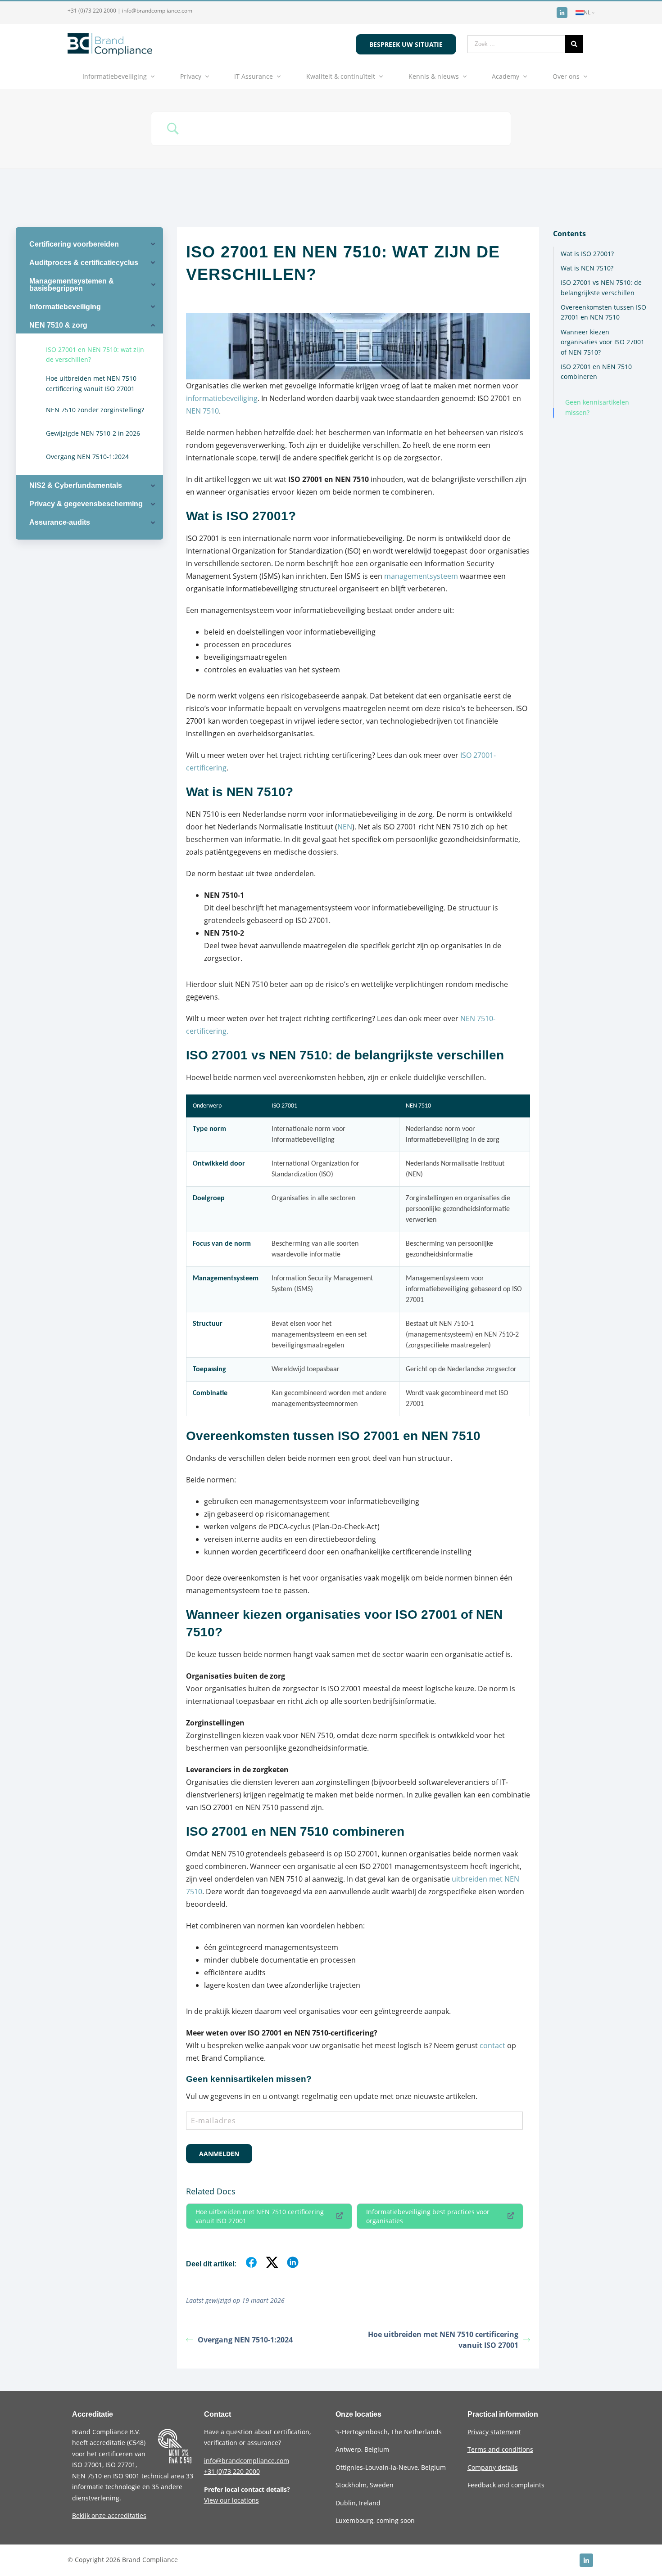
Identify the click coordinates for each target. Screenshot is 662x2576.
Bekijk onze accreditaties (109, 2515)
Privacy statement (494, 2432)
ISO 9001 (126, 2476)
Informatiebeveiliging (115, 76)
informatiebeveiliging (222, 398)
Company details (493, 2467)
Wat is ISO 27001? (587, 254)
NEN (345, 827)
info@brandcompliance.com (157, 11)
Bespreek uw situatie (406, 44)
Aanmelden (219, 2154)
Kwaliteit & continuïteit (341, 76)
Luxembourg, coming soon (375, 2520)
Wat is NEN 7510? (587, 268)
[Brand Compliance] (110, 53)
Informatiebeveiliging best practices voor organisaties (428, 2216)
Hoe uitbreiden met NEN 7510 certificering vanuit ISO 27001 (260, 2216)
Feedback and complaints (506, 2485)
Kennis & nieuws (434, 76)
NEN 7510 (202, 411)
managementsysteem (421, 576)
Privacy (191, 76)
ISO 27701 (120, 2465)
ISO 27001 (87, 2465)
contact (492, 2045)
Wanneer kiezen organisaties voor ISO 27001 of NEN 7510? (603, 342)
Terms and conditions (500, 2449)
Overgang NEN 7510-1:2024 (245, 2340)
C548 (136, 2443)
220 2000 (232, 2471)
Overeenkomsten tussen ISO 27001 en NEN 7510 (603, 312)
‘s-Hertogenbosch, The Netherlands (389, 2432)
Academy (506, 76)
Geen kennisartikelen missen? (597, 407)
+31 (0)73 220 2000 (92, 11)
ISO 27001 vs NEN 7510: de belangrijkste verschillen (601, 287)
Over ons (566, 76)
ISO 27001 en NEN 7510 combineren (596, 372)
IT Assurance (254, 76)
